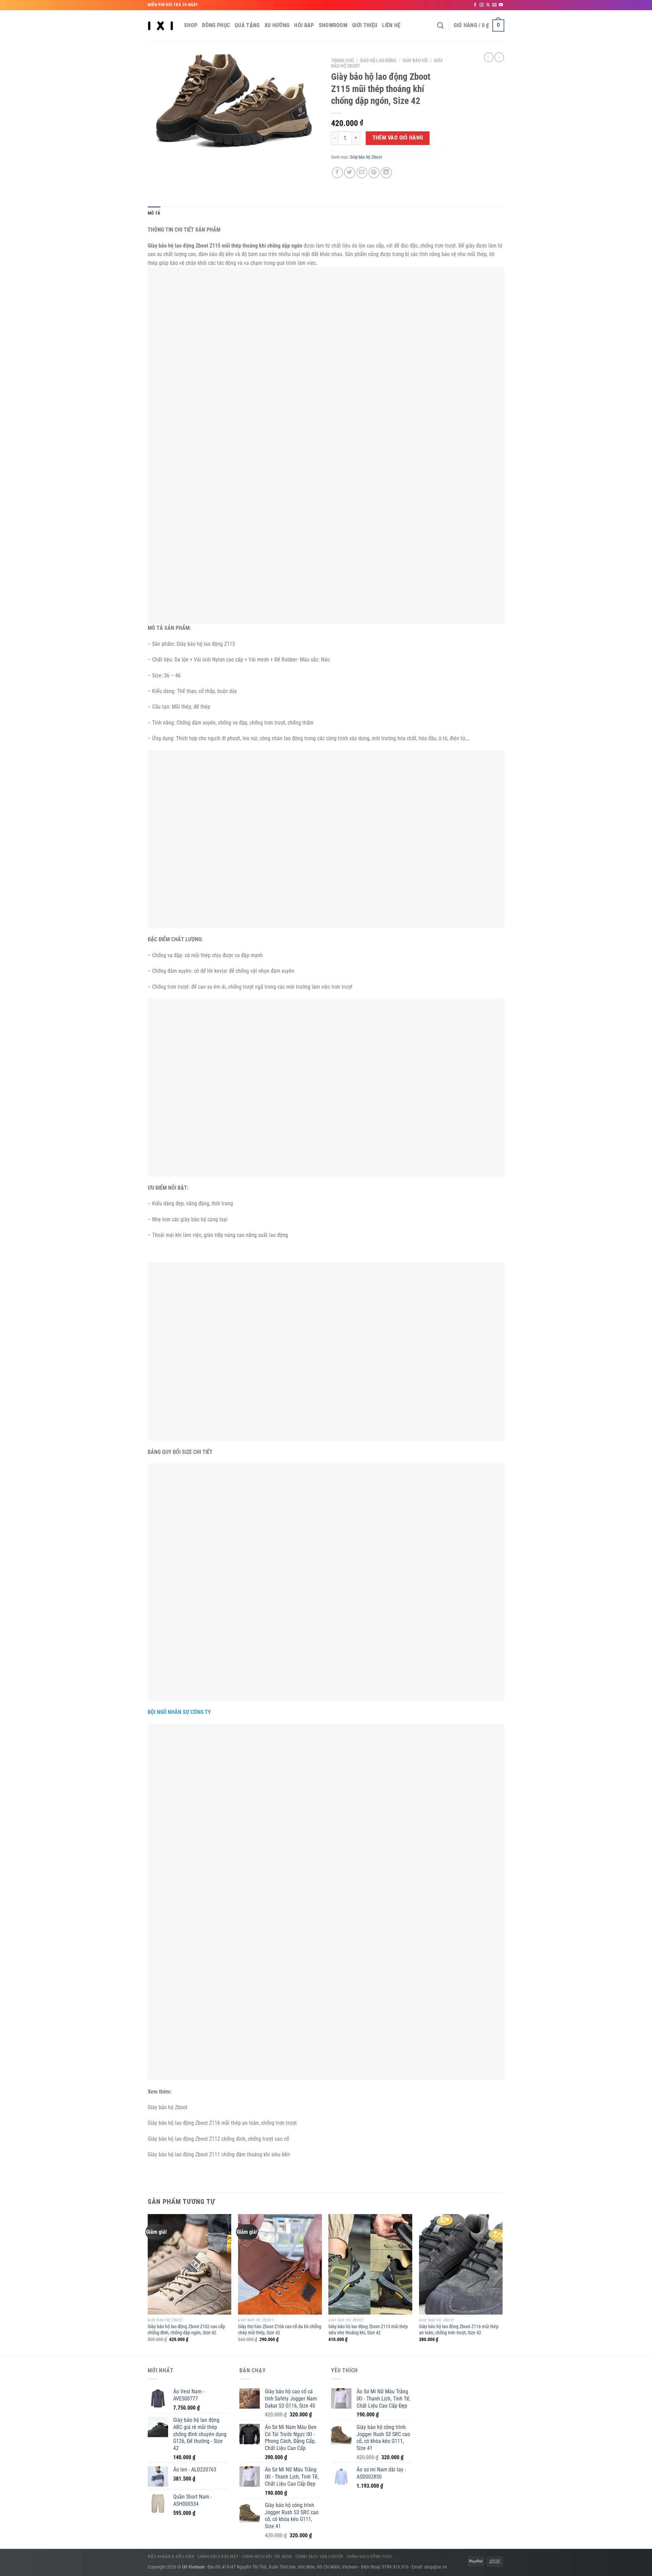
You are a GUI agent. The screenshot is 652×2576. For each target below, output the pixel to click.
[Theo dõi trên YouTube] (501, 5)
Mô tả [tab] (154, 213)
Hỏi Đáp (304, 25)
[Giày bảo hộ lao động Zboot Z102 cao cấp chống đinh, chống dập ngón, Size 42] (190, 2264)
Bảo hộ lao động (378, 60)
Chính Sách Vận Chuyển (319, 2557)
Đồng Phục (216, 25)
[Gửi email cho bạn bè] (362, 173)
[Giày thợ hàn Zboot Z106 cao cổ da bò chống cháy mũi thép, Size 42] (280, 2264)
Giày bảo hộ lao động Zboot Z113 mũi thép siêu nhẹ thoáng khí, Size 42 (368, 2330)
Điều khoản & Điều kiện (171, 2557)
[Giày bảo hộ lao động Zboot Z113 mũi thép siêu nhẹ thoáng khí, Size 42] (370, 2264)
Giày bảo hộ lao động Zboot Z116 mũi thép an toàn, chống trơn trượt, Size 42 (459, 2330)
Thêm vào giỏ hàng (398, 138)
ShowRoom (333, 25)
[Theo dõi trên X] (488, 5)
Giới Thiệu (365, 25)
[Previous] (148, 2284)
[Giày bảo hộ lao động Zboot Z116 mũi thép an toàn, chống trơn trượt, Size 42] (461, 2264)
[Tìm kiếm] (440, 25)
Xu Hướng (277, 25)
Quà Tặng (247, 25)
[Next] (502, 2284)
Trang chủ (342, 60)
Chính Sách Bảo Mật (218, 2557)
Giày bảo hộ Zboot (366, 157)
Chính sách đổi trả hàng (267, 2557)
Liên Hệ (391, 25)
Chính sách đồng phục (370, 2557)
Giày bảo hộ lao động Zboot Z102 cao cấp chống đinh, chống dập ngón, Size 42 (186, 2330)
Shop (191, 25)
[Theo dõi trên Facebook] (475, 5)
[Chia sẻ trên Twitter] (350, 173)
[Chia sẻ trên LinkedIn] (386, 173)
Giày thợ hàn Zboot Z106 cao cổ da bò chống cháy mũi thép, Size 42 (280, 2330)
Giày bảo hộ (415, 60)
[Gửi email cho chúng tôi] (494, 5)
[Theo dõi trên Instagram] (482, 5)
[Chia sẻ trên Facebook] (337, 173)
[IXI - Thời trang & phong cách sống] (161, 25)
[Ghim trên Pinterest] (374, 173)
